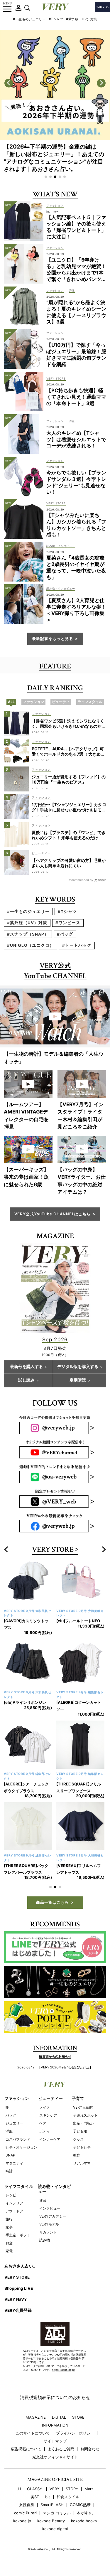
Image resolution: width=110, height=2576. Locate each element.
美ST (35, 2497)
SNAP (10, 2155)
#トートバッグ (77, 945)
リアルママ (82, 2163)
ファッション (17, 2098)
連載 (43, 2200)
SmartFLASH (52, 2505)
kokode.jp (22, 2521)
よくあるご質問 (61, 2449)
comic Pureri (25, 2513)
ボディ (45, 2131)
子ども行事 (82, 2147)
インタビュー (50, 2208)
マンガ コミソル (57, 2513)
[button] (46, 177)
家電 (9, 2251)
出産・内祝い (84, 2123)
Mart (89, 2489)
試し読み (26, 1380)
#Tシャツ (56, 19)
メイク (45, 2107)
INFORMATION (55, 2425)
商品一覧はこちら (53, 1902)
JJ (19, 2489)
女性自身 (27, 2505)
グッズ (78, 2139)
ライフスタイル (19, 2186)
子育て (78, 2098)
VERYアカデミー (53, 2216)
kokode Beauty (51, 2521)
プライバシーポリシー (75, 2433)
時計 (9, 2171)
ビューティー (50, 2098)
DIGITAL (59, 2417)
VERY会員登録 (18, 2310)
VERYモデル (49, 2224)
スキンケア (48, 2115)
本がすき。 (86, 2513)
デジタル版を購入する (78, 1367)
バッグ (11, 2115)
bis (48, 2497)
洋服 (9, 2131)
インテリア (14, 2203)
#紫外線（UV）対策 (82, 19)
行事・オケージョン (21, 2147)
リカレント (48, 2232)
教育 (77, 2155)
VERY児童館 (83, 2107)
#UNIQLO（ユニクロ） (31, 945)
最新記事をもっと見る (53, 638)
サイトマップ (55, 2441)
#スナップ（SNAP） (28, 934)
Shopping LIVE (19, 2288)
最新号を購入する (26, 1367)
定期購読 (78, 1380)
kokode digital (55, 2529)
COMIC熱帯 (80, 2505)
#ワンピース (68, 923)
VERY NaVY (16, 2299)
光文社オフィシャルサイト (55, 2457)
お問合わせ (90, 2449)
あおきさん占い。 (21, 2266)
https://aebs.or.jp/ (63, 2370)
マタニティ (14, 2163)
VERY (55, 2489)
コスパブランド (18, 2139)
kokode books (84, 2521)
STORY (72, 2489)
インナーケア (50, 2139)
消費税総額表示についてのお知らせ (55, 2397)
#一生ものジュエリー (29, 19)
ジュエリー (14, 2123)
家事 (9, 2227)
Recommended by (81, 880)
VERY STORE (53, 1550)
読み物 (45, 2240)
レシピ (11, 2195)
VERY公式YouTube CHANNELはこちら (53, 1214)
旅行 (9, 2219)
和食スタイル (68, 2497)
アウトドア (14, 2211)
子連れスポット (85, 2115)
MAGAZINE (36, 2417)
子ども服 (80, 2131)
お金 (9, 2243)
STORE (78, 2417)
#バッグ (65, 934)
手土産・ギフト (18, 2235)
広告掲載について (26, 2449)
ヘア (43, 2123)
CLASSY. (35, 2489)
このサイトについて (33, 2433)
